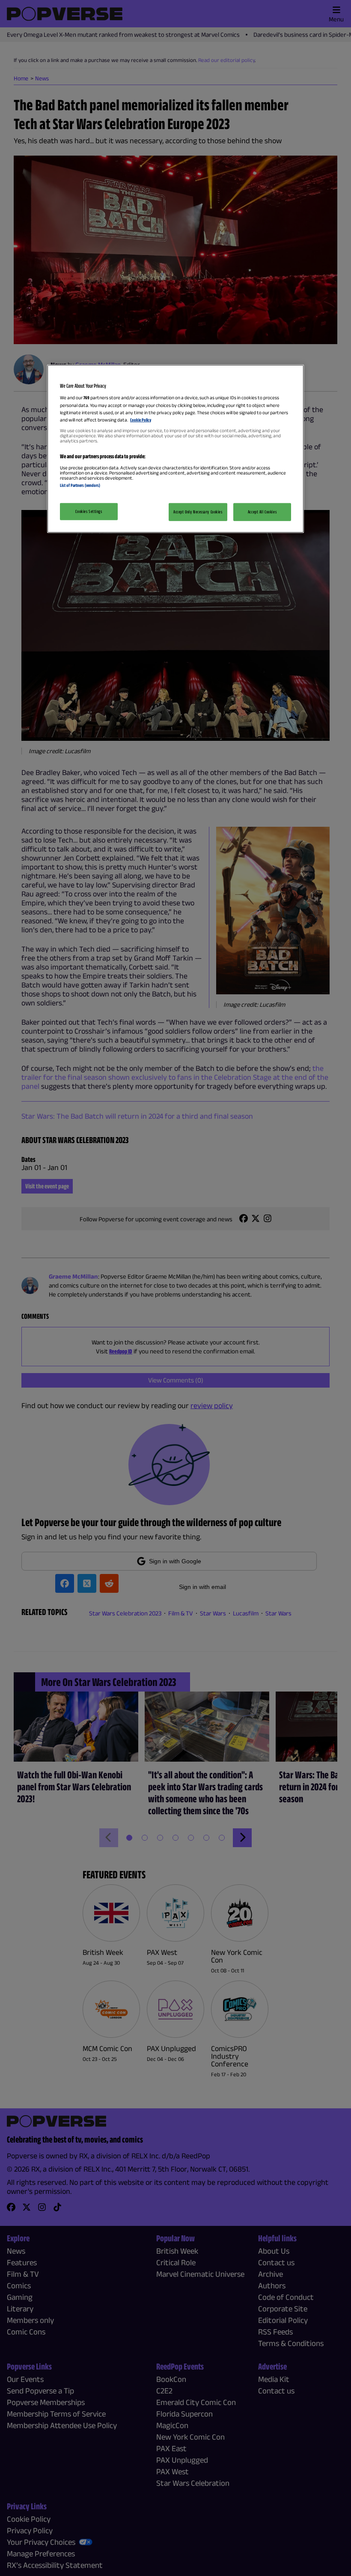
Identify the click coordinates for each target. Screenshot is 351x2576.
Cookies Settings (89, 511)
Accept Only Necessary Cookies (198, 512)
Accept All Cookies (262, 512)
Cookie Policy (141, 419)
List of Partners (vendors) (80, 485)
